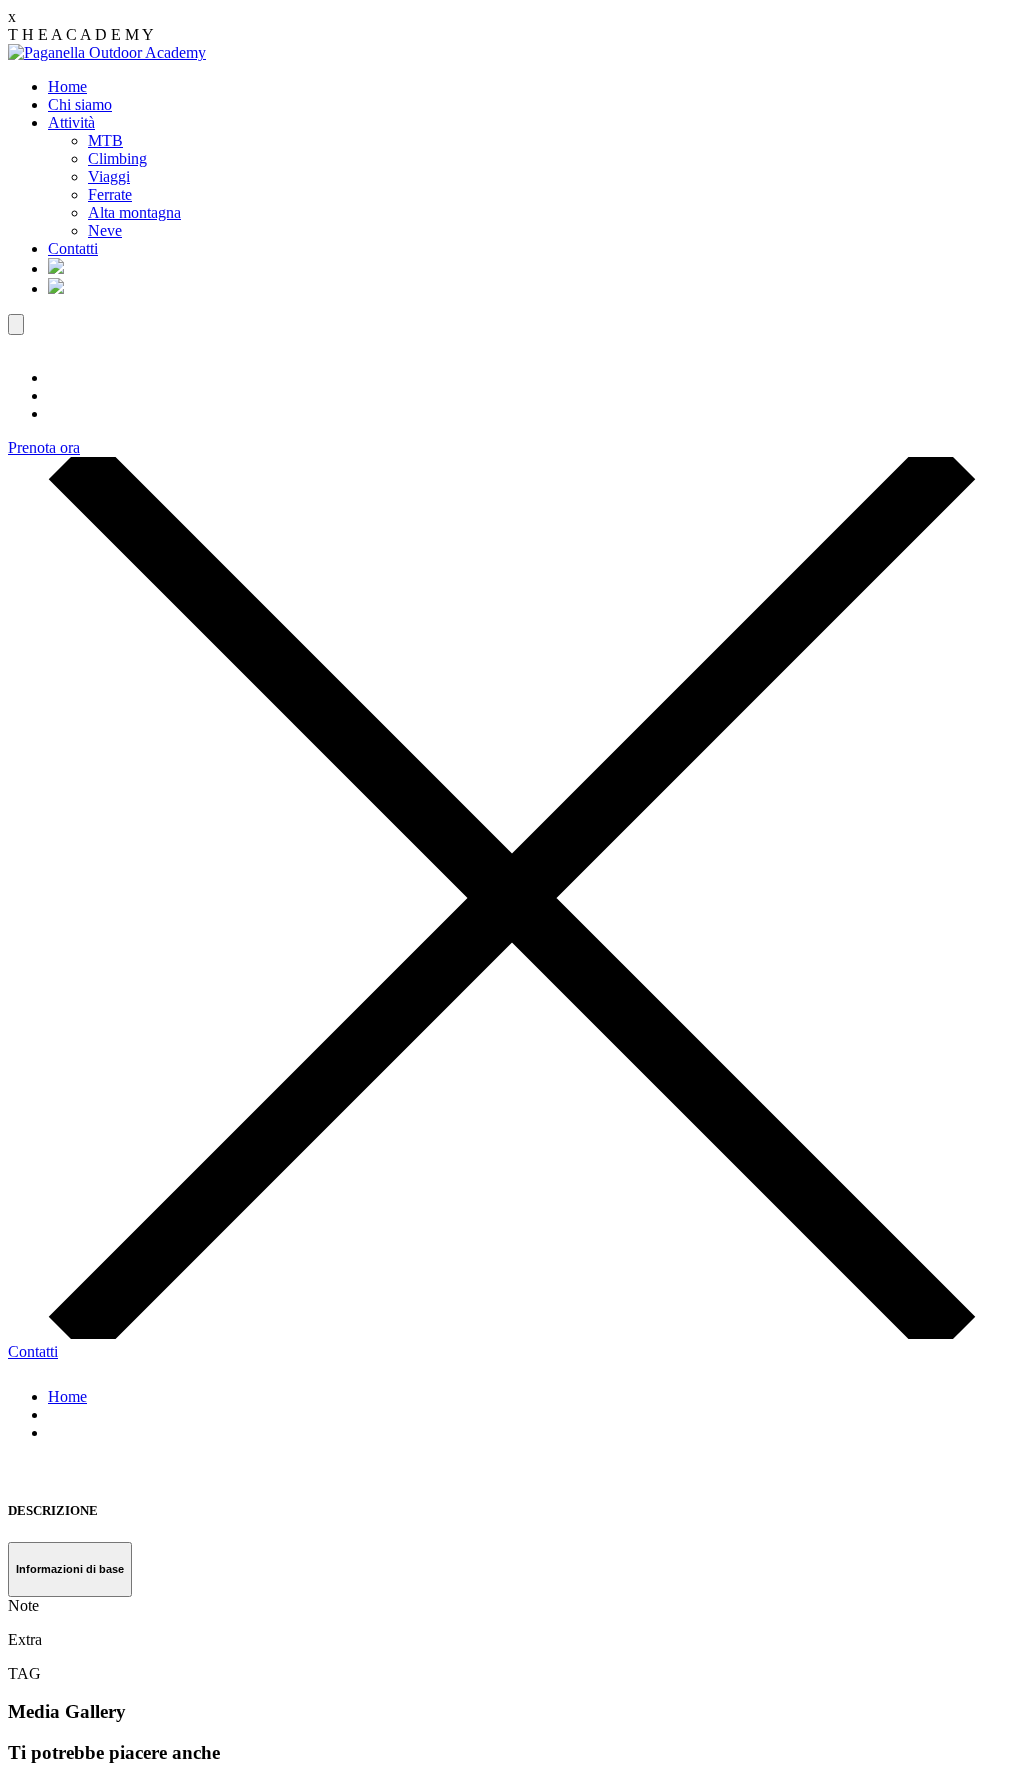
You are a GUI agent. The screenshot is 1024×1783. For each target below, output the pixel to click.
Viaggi (109, 176)
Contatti (73, 248)
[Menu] (16, 324)
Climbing (117, 158)
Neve (105, 230)
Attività (71, 122)
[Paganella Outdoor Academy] (107, 52)
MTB (105, 140)
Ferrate (110, 194)
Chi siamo (80, 104)
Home (67, 86)
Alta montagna (134, 212)
